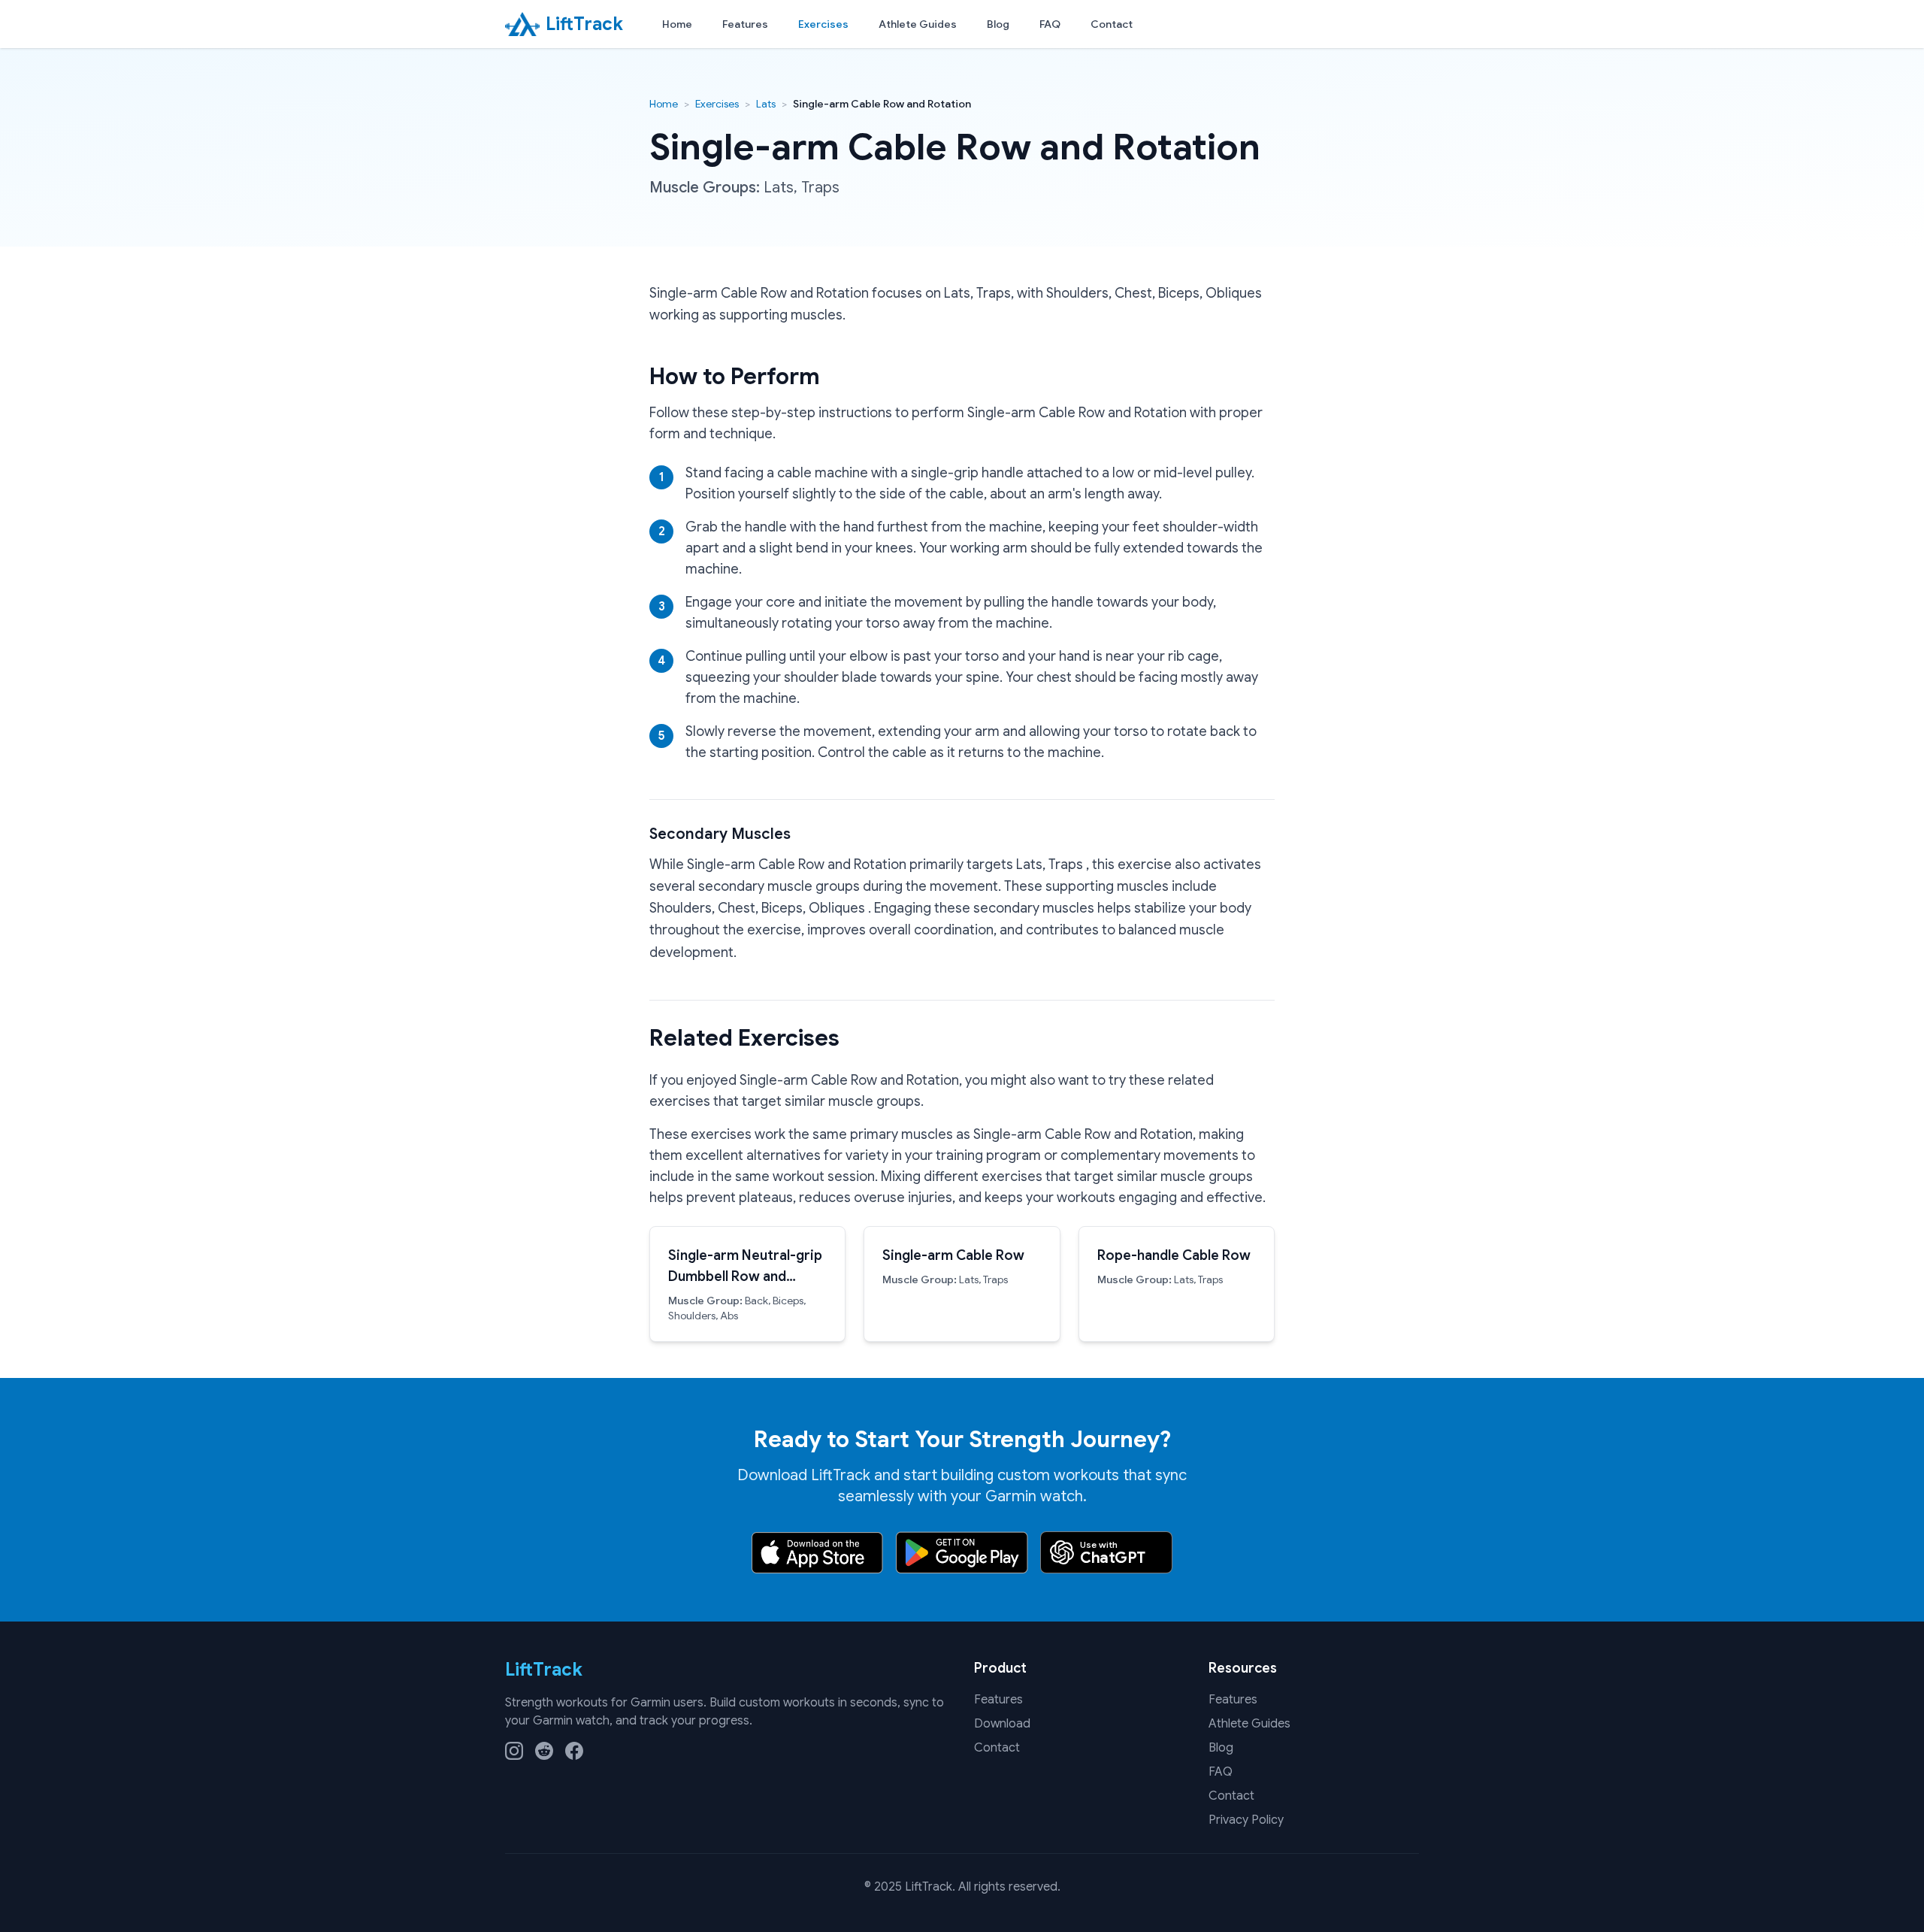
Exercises (823, 24)
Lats (766, 104)
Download (1002, 1724)
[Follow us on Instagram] (514, 1751)
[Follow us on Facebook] (574, 1751)
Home (677, 24)
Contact (1112, 24)
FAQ (1050, 24)
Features (745, 24)
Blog (998, 24)
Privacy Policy (1246, 1820)
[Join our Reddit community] (544, 1751)
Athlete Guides (918, 24)
